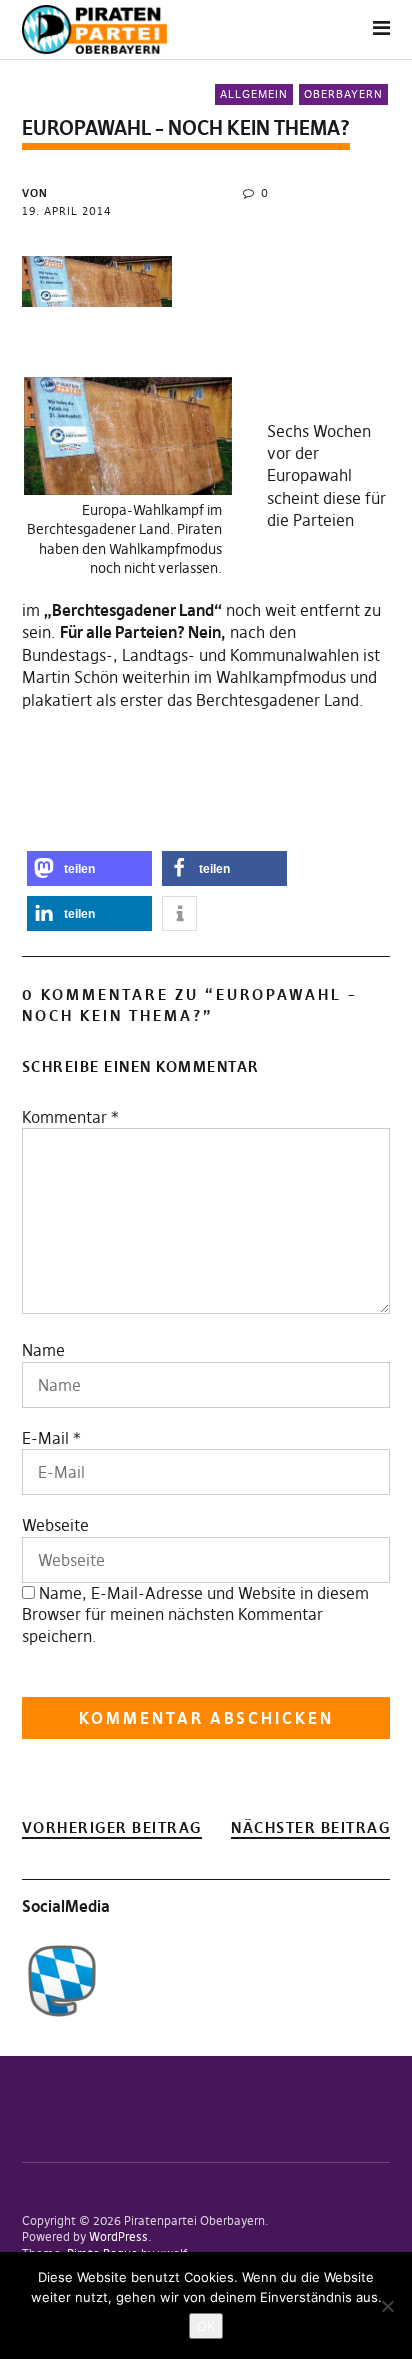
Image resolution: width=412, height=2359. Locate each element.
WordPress (118, 2236)
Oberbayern (343, 94)
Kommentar (70, 1117)
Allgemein (254, 94)
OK (206, 2326)
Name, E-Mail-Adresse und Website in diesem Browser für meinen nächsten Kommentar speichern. (195, 1614)
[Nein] (387, 2306)
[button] (89, 868)
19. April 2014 (67, 211)
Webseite (55, 1525)
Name (43, 1350)
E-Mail (45, 1438)
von (35, 193)
